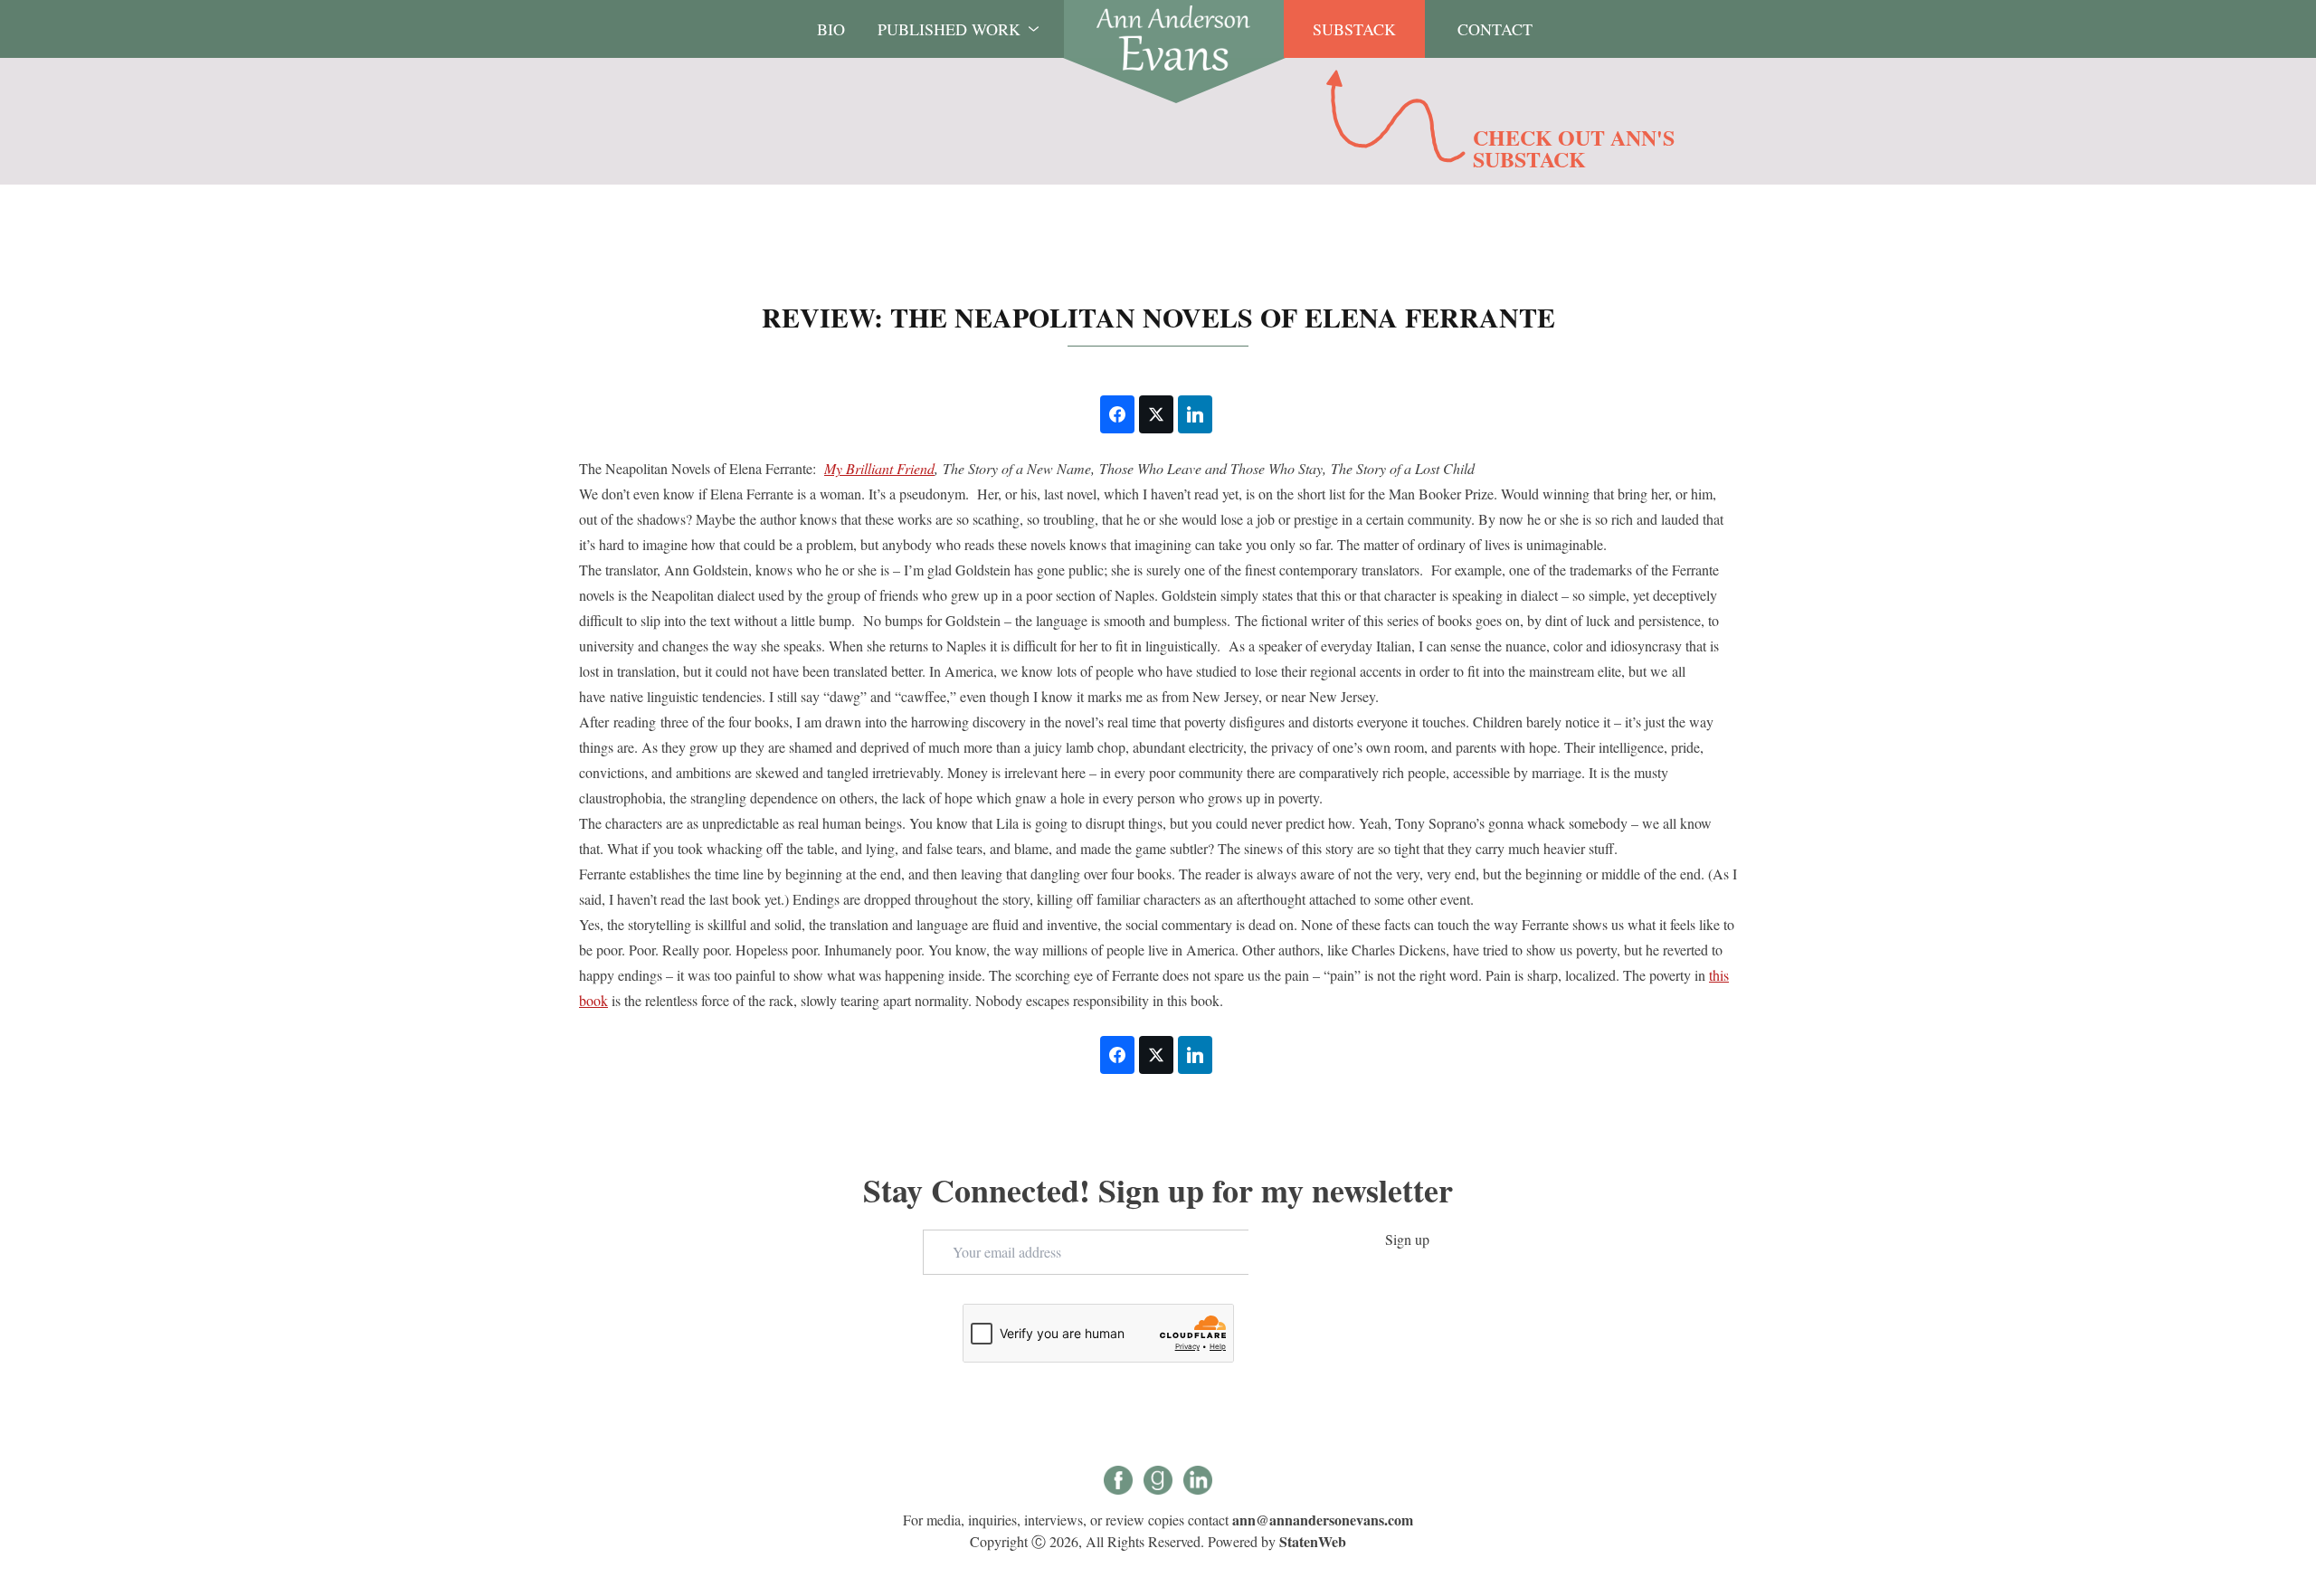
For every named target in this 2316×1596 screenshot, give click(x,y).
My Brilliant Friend (879, 468)
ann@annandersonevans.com (1323, 1520)
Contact (1495, 29)
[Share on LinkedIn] (1195, 414)
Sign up (1407, 1239)
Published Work (949, 29)
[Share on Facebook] (1117, 414)
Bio (831, 29)
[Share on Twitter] (1156, 414)
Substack (1354, 29)
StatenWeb (1313, 1541)
